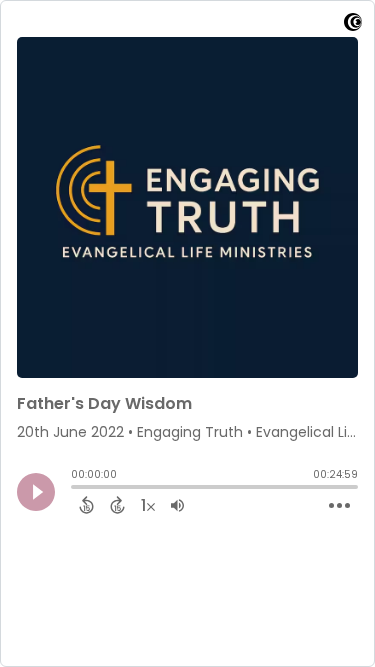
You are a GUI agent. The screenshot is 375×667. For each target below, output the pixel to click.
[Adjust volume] (177, 505)
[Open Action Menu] (339, 506)
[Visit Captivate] (353, 25)
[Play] (36, 492)
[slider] (76, 489)
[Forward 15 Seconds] (117, 505)
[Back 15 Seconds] (86, 505)
